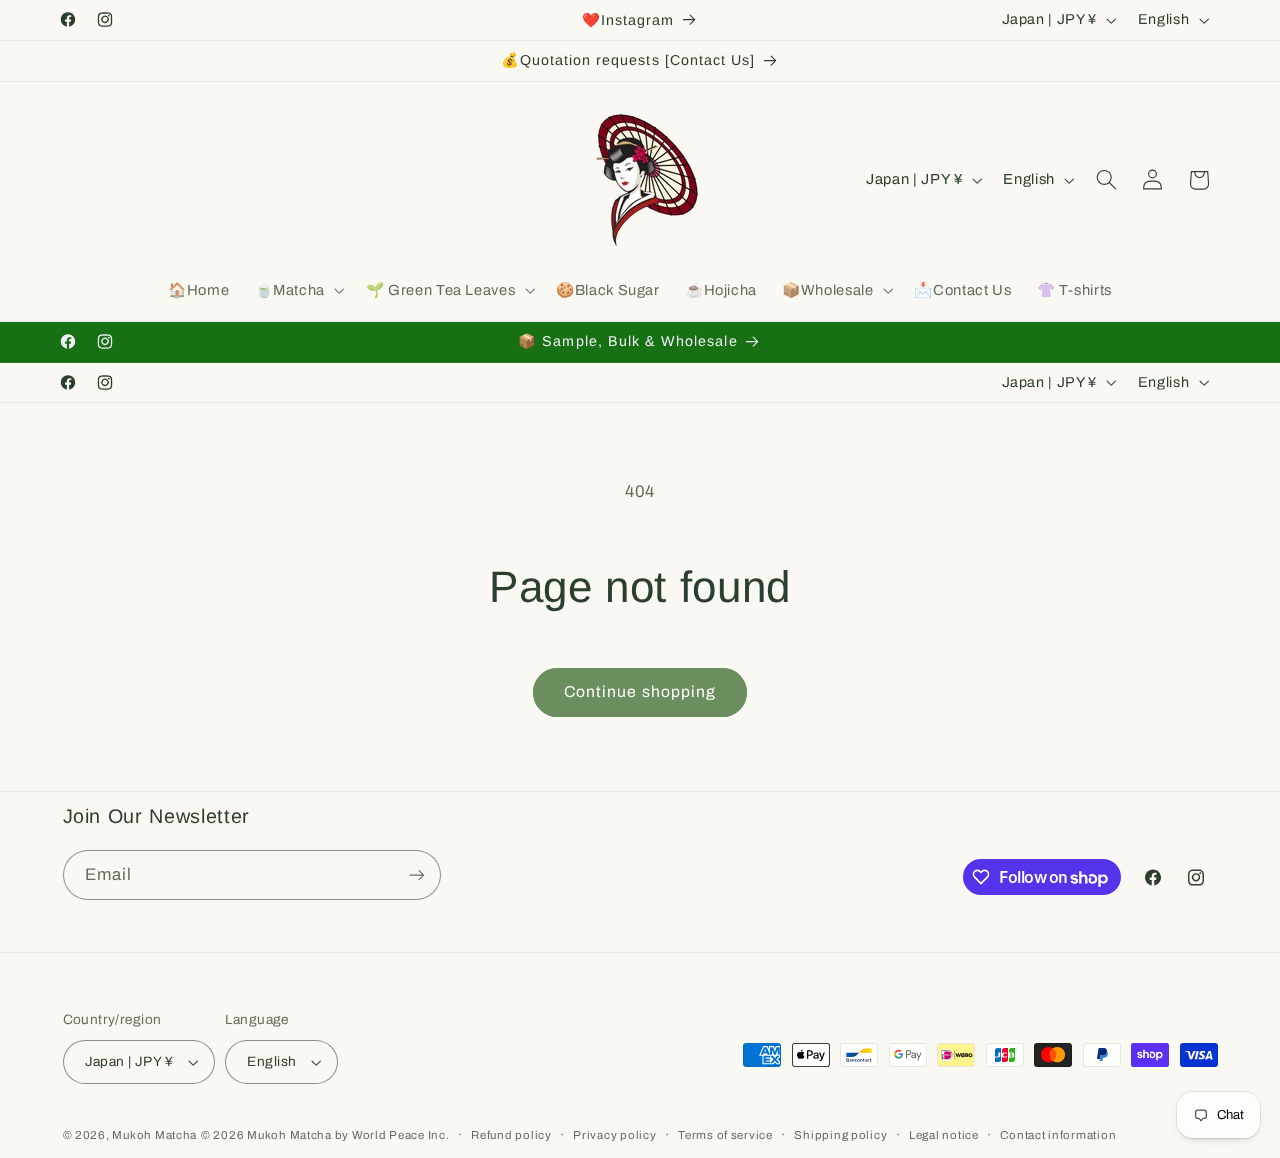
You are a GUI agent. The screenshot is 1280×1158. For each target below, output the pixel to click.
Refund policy (511, 1135)
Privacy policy (614, 1135)
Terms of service (725, 1135)
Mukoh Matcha (154, 1135)
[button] (297, 291)
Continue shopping (640, 691)
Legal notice (944, 1135)
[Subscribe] (416, 874)
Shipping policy (840, 1135)
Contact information (1058, 1135)
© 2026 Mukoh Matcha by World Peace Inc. (325, 1135)
